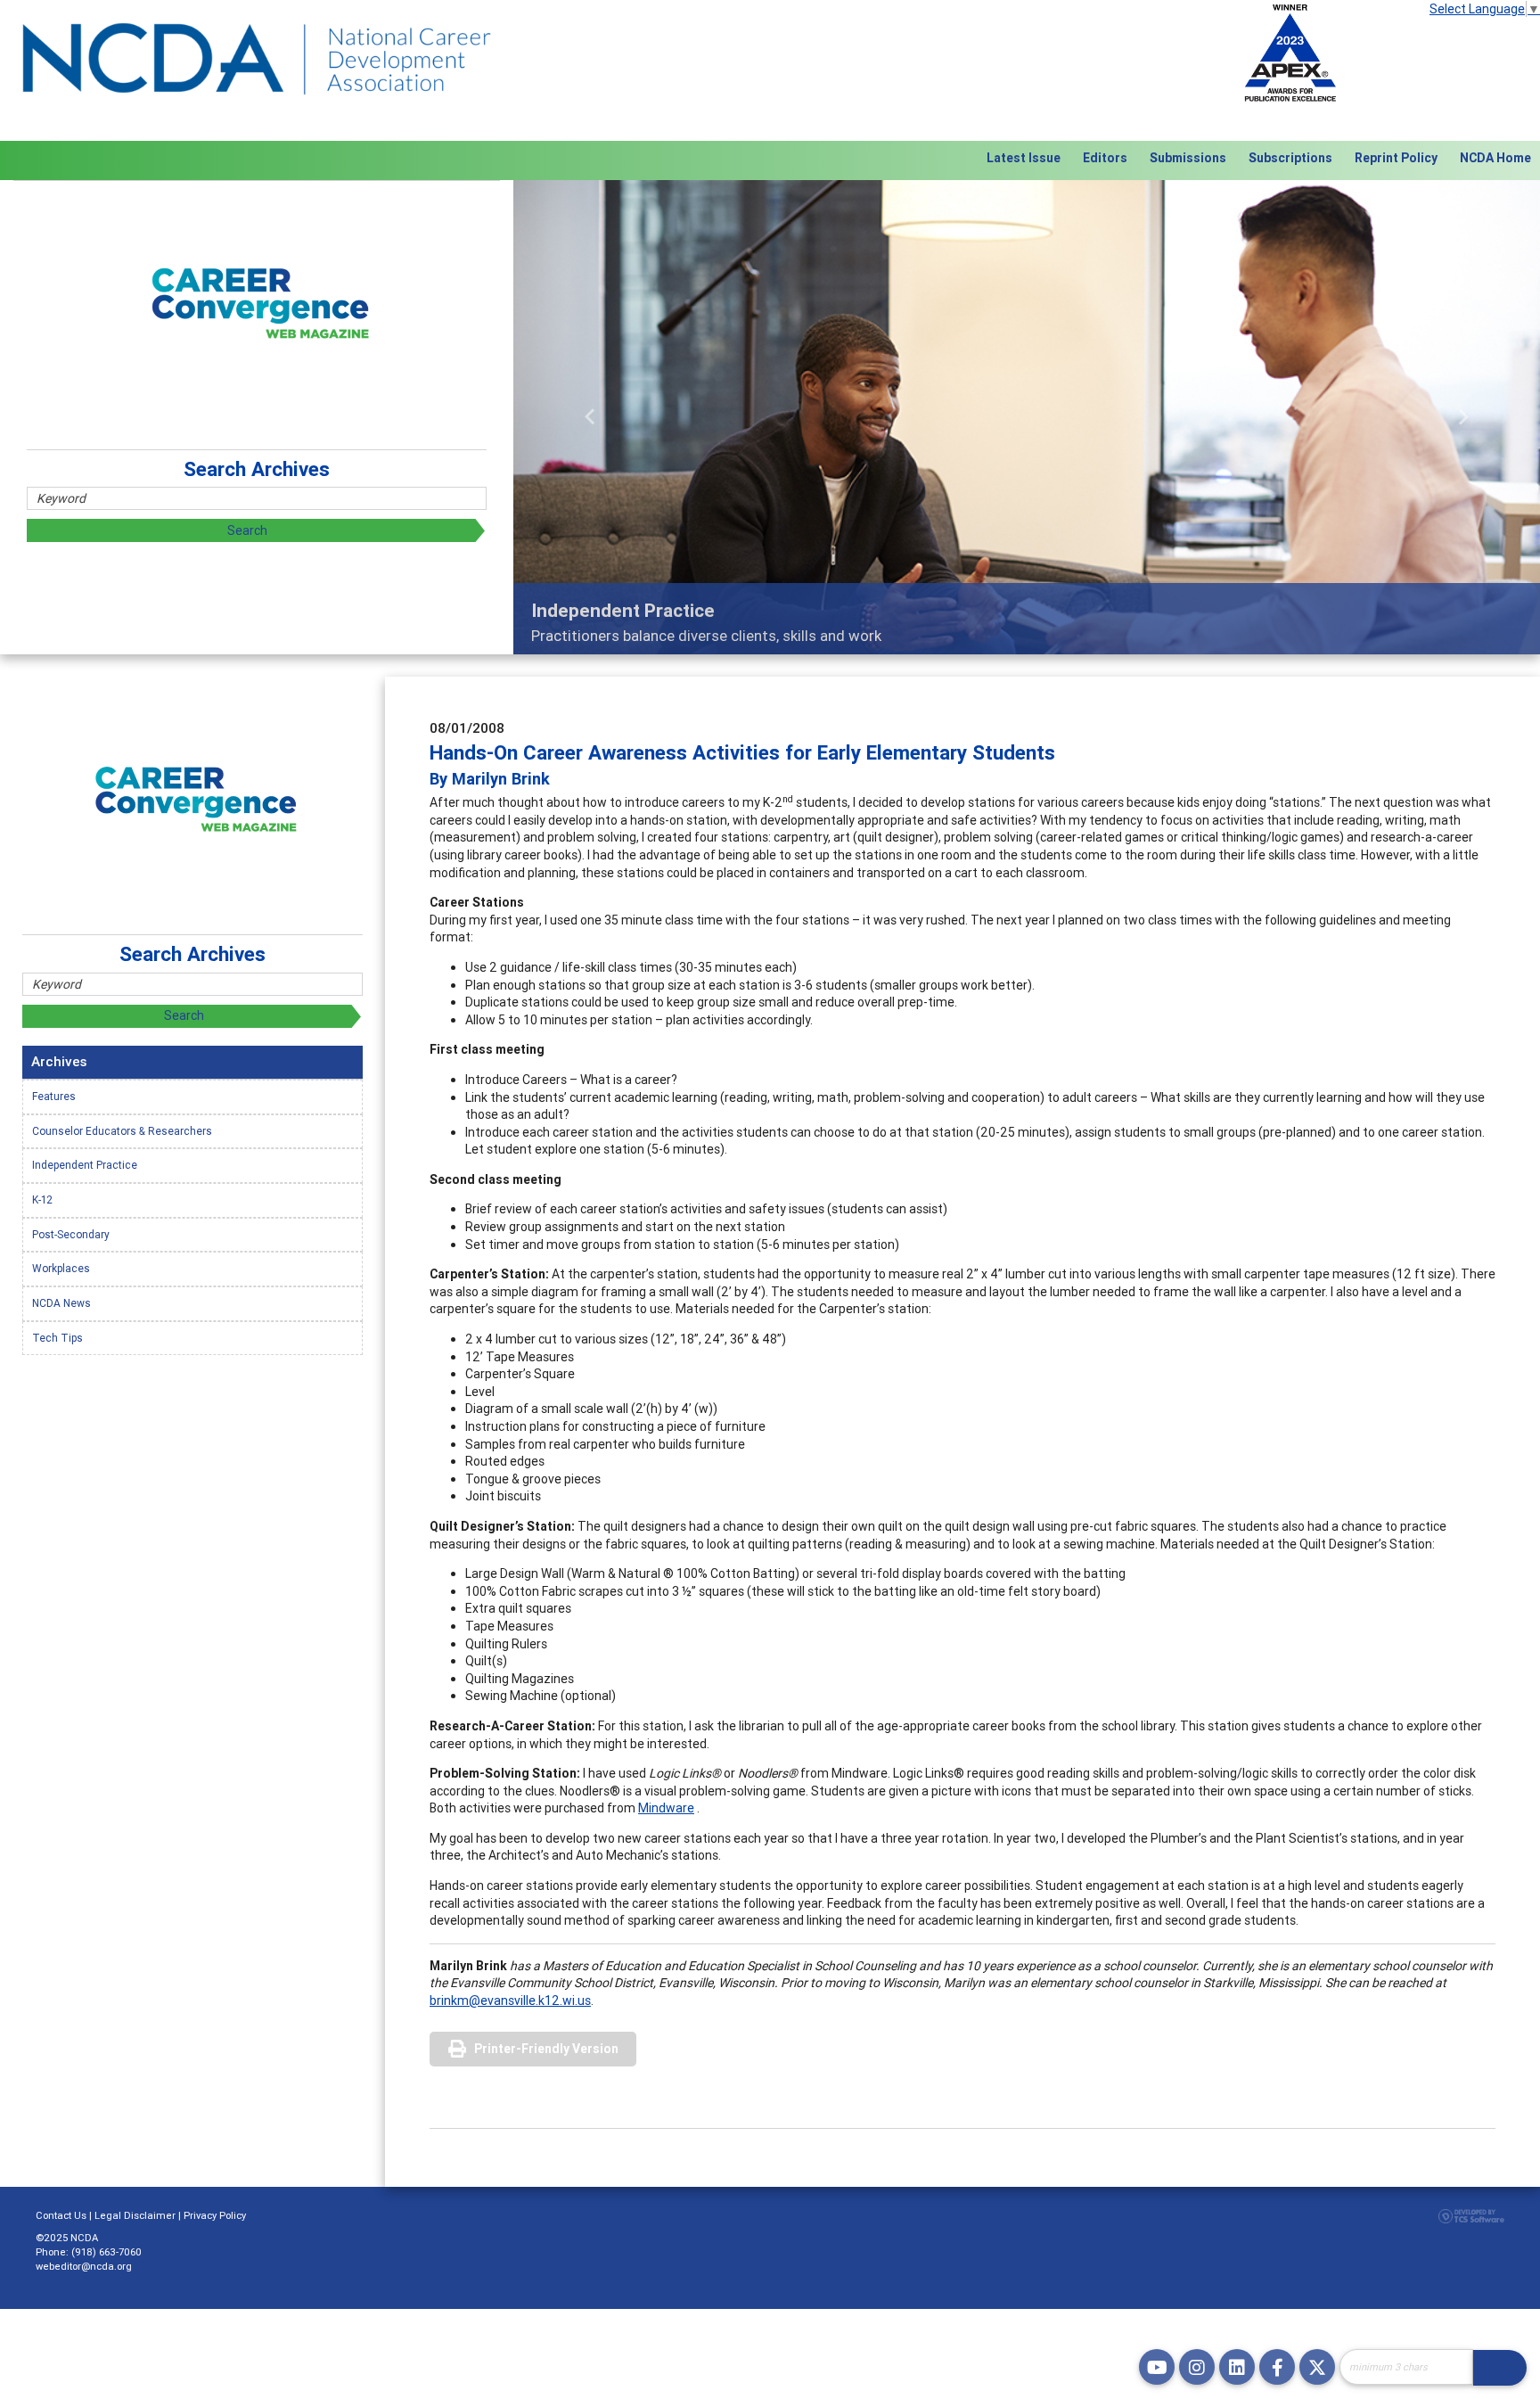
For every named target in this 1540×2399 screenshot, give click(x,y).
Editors (1105, 158)
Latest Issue (1024, 158)
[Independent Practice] (1027, 417)
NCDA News (61, 1303)
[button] (590, 417)
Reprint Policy (1396, 158)
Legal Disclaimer (135, 2215)
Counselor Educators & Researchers (122, 1131)
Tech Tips (57, 1338)
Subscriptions (1290, 158)
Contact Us (61, 2215)
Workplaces (61, 1268)
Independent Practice (85, 1165)
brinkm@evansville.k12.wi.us (510, 2001)
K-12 (42, 1199)
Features (54, 1096)
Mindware (666, 1808)
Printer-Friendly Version (546, 2049)
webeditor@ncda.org (84, 2266)
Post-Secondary (71, 1234)
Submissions (1188, 158)
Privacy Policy (215, 2215)
